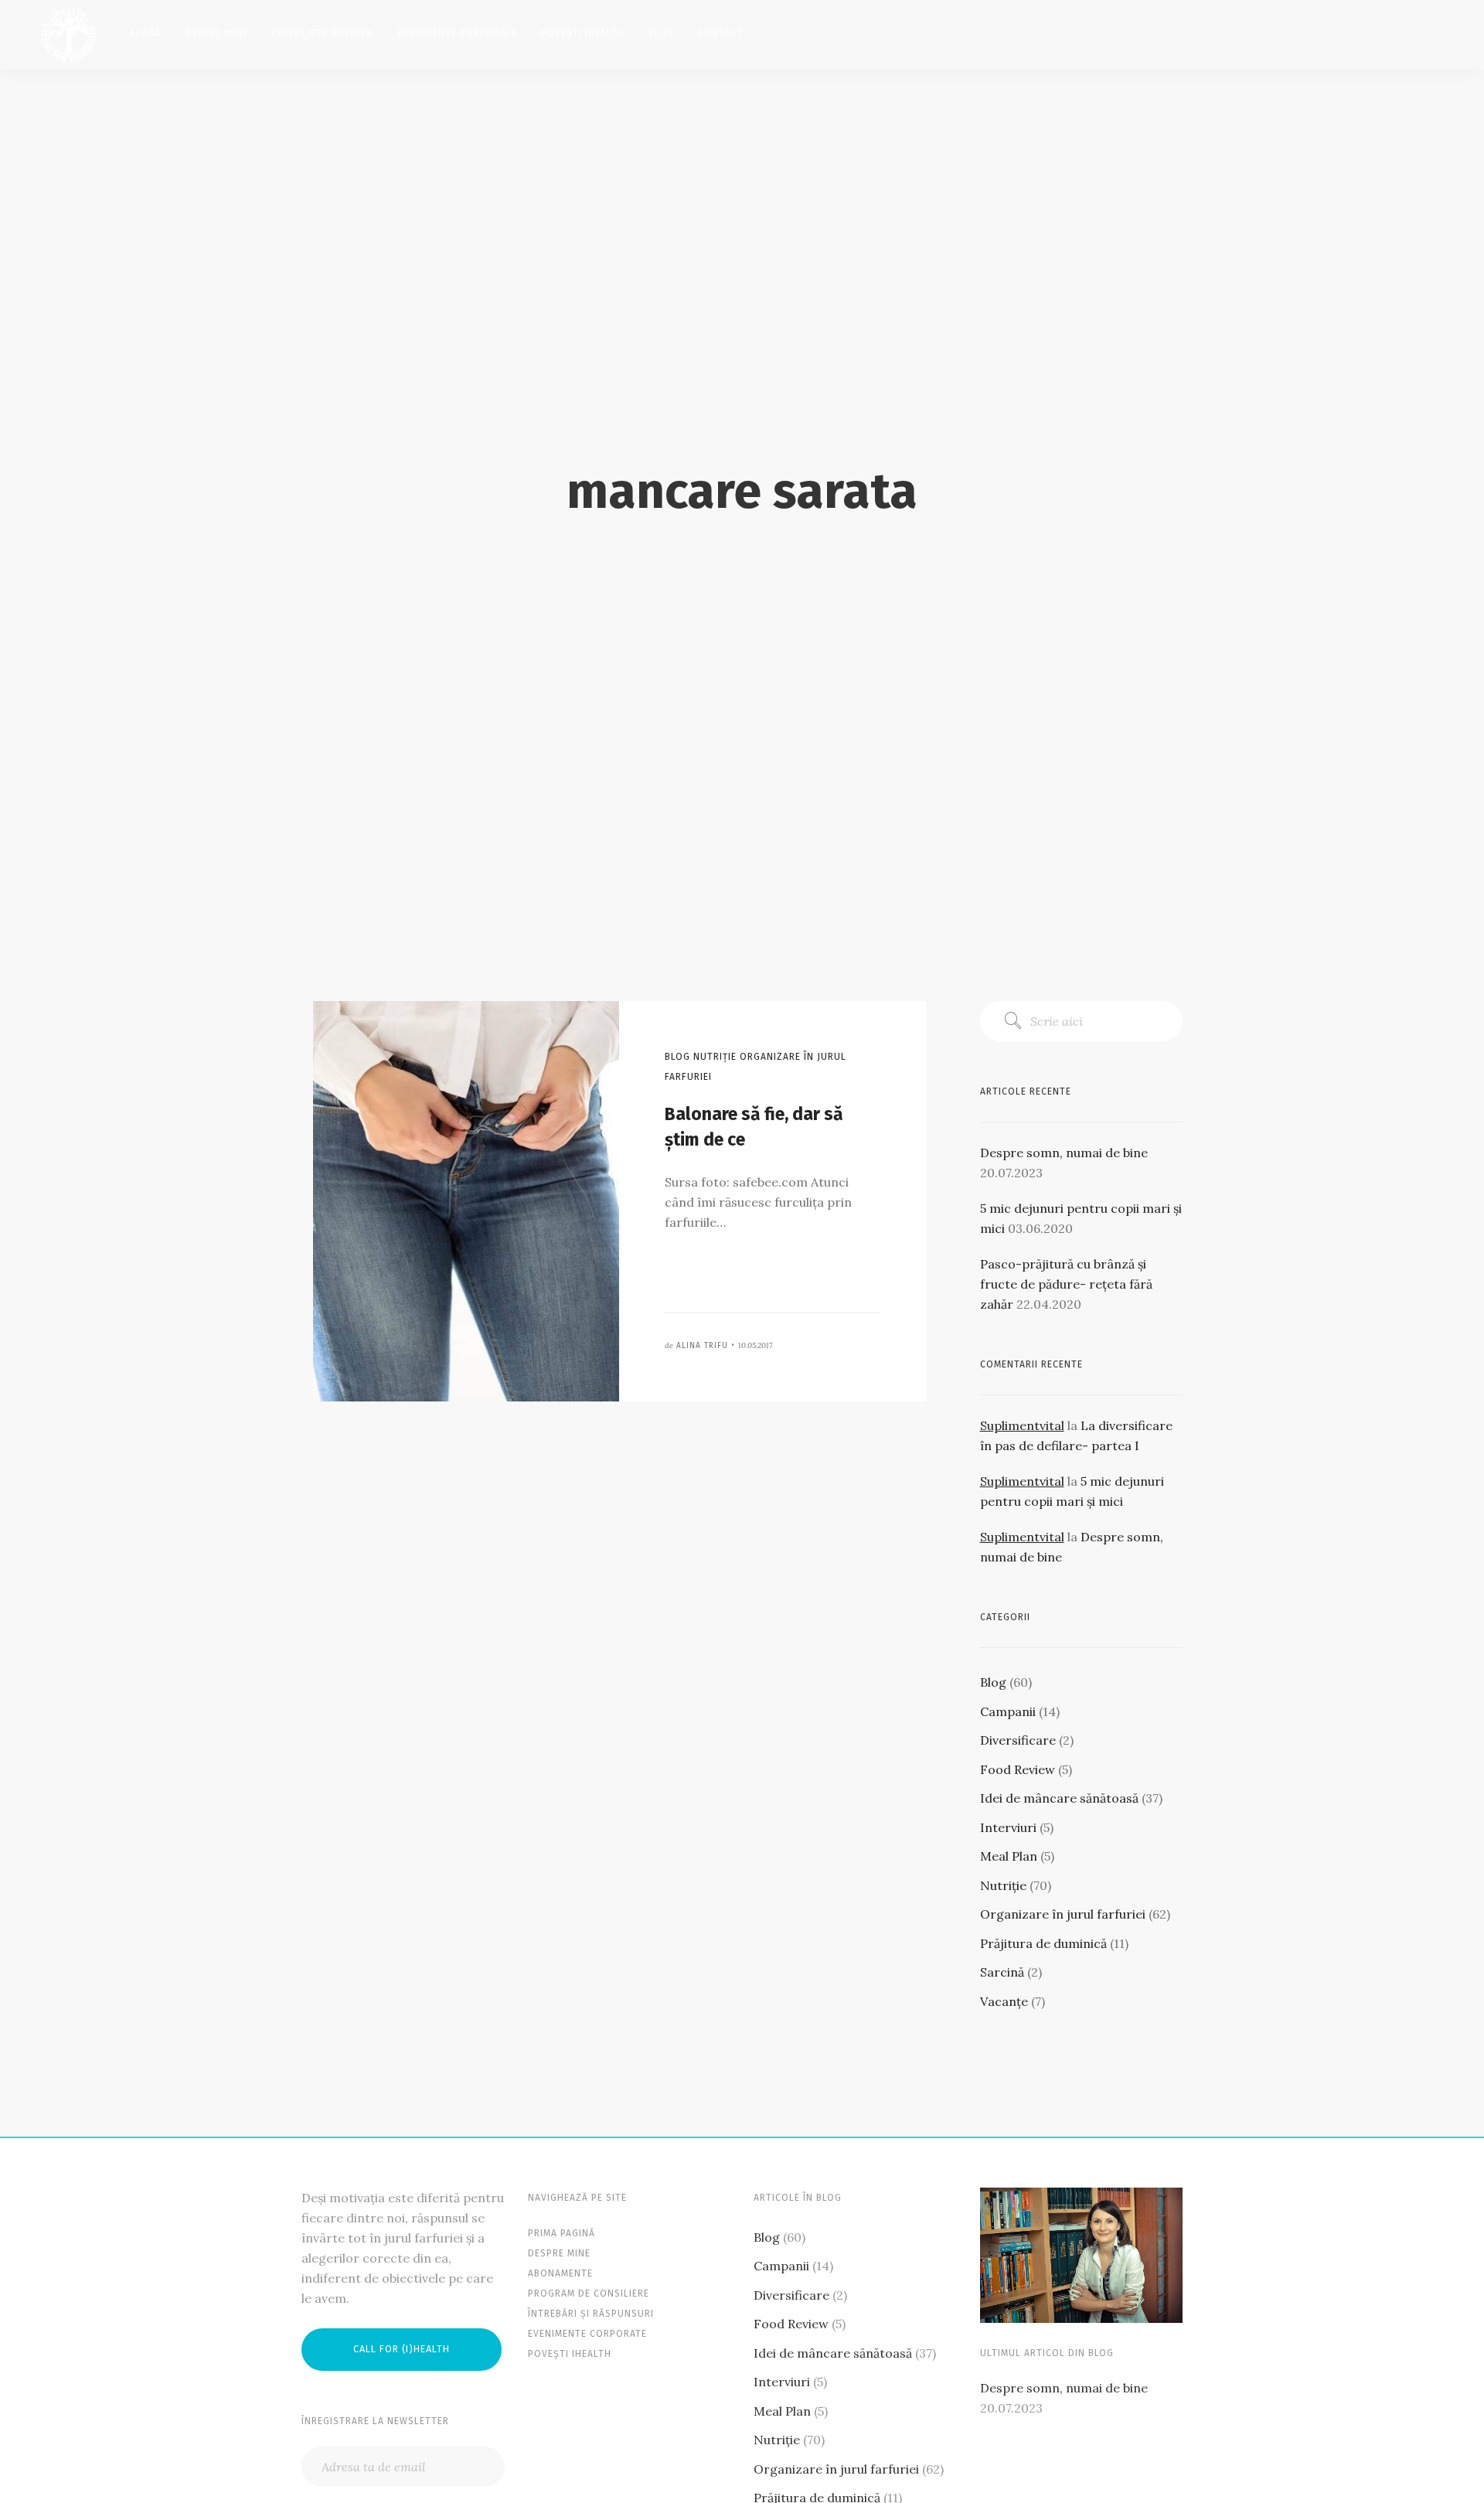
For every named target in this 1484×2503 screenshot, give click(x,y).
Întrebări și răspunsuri (591, 2314)
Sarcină (1002, 1972)
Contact (720, 33)
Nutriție (1003, 1885)
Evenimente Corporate (458, 33)
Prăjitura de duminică (1043, 1943)
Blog (661, 33)
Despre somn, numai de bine (1064, 1153)
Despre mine (217, 33)
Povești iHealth (583, 33)
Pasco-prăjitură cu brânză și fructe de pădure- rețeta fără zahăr (1066, 1284)
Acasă (145, 33)
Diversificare (1018, 1740)
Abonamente (560, 2273)
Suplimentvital (1022, 1425)
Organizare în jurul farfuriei (1063, 1914)
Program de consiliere (589, 2294)
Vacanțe (1004, 2001)
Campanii (1008, 1711)
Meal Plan (1009, 1856)
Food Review (1018, 1769)
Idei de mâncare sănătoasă (1059, 1798)
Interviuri (1008, 1827)
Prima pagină (562, 2233)
